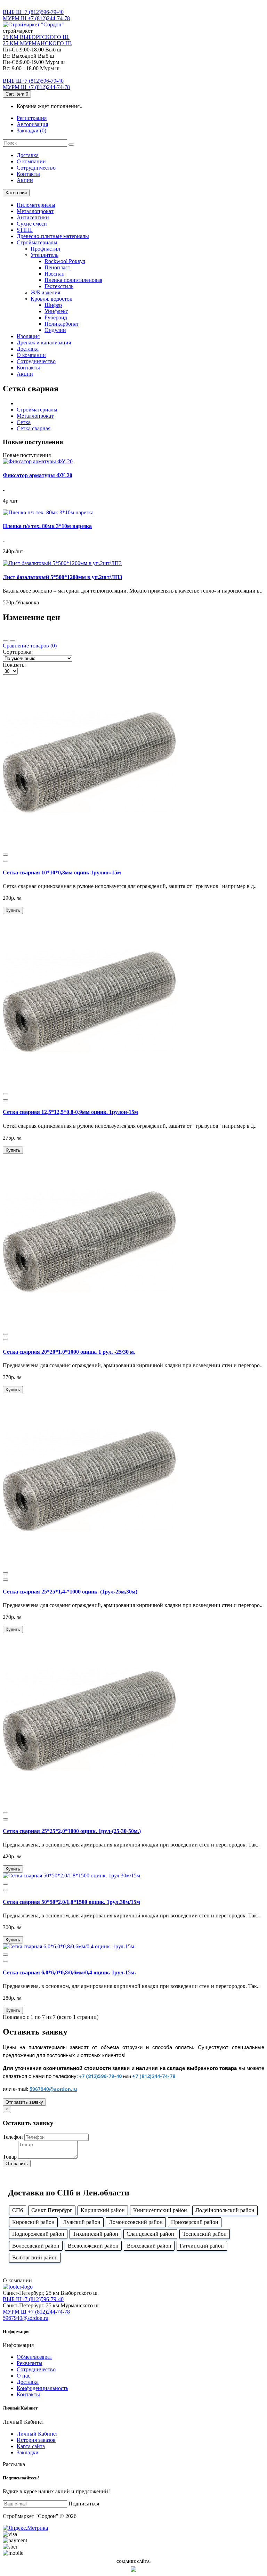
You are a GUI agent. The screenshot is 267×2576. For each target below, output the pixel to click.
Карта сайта (31, 2446)
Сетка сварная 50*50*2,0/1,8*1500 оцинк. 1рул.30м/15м (71, 1902)
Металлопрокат (35, 211)
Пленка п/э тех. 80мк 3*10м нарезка (47, 526)
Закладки (28, 2452)
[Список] (13, 641)
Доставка (28, 155)
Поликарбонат (62, 324)
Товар (10, 2157)
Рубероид (56, 317)
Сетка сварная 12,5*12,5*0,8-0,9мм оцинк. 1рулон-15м (70, 1112)
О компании (31, 161)
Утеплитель (44, 255)
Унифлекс (56, 311)
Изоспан (55, 274)
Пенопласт (57, 267)
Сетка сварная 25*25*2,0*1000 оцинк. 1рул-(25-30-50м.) (72, 1831)
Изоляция (28, 336)
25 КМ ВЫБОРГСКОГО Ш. (36, 37)
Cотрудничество (36, 168)
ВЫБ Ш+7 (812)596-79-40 (33, 12)
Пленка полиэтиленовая (73, 280)
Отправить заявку (24, 2102)
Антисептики (33, 217)
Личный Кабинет (37, 2434)
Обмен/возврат (34, 2357)
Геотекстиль (59, 286)
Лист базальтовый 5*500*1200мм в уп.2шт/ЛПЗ (62, 577)
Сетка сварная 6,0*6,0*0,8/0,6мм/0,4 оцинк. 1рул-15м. (69, 1972)
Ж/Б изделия (45, 292)
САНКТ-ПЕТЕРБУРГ (29, 6)
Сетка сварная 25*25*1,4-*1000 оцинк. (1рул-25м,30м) (70, 1592)
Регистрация (32, 118)
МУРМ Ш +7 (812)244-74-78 (36, 18)
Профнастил (45, 249)
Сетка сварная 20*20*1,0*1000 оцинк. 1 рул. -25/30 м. (69, 1352)
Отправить (17, 2164)
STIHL (25, 230)
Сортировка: (18, 652)
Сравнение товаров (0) (30, 646)
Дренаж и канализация (44, 343)
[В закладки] (6, 855)
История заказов (36, 2440)
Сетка (24, 422)
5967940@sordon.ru (26, 2318)
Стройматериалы (37, 242)
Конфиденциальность (42, 2388)
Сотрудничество (36, 2369)
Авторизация (32, 124)
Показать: (14, 665)
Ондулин (55, 330)
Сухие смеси (32, 224)
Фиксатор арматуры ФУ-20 (38, 475)
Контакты (28, 174)
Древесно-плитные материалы (53, 236)
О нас (23, 2376)
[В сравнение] (6, 861)
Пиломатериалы (36, 205)
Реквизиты (30, 2363)
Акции (25, 180)
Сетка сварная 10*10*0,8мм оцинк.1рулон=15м (62, 873)
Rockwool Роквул (65, 261)
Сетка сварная (34, 428)
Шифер (53, 305)
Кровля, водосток (51, 299)
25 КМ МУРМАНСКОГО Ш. (38, 43)
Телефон (13, 2137)
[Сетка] (6, 641)
